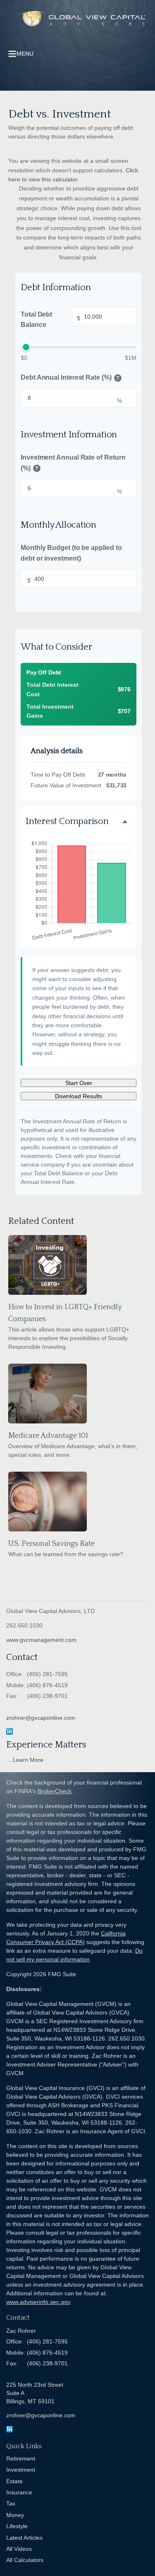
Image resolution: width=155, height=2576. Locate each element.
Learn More (28, 1760)
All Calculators (25, 2560)
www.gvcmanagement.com (41, 1640)
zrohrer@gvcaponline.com (41, 1718)
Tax (11, 2503)
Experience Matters (46, 1745)
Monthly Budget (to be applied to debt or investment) (71, 553)
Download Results (79, 1096)
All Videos (19, 2549)
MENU (25, 54)
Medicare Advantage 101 (48, 1436)
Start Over (79, 1083)
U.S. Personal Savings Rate (51, 1544)
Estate (14, 2481)
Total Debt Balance (50, 320)
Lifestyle (17, 2526)
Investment (21, 2470)
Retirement (21, 2459)
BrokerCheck (55, 1791)
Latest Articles (24, 2538)
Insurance (19, 2492)
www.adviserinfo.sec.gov (38, 2302)
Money (15, 2515)
